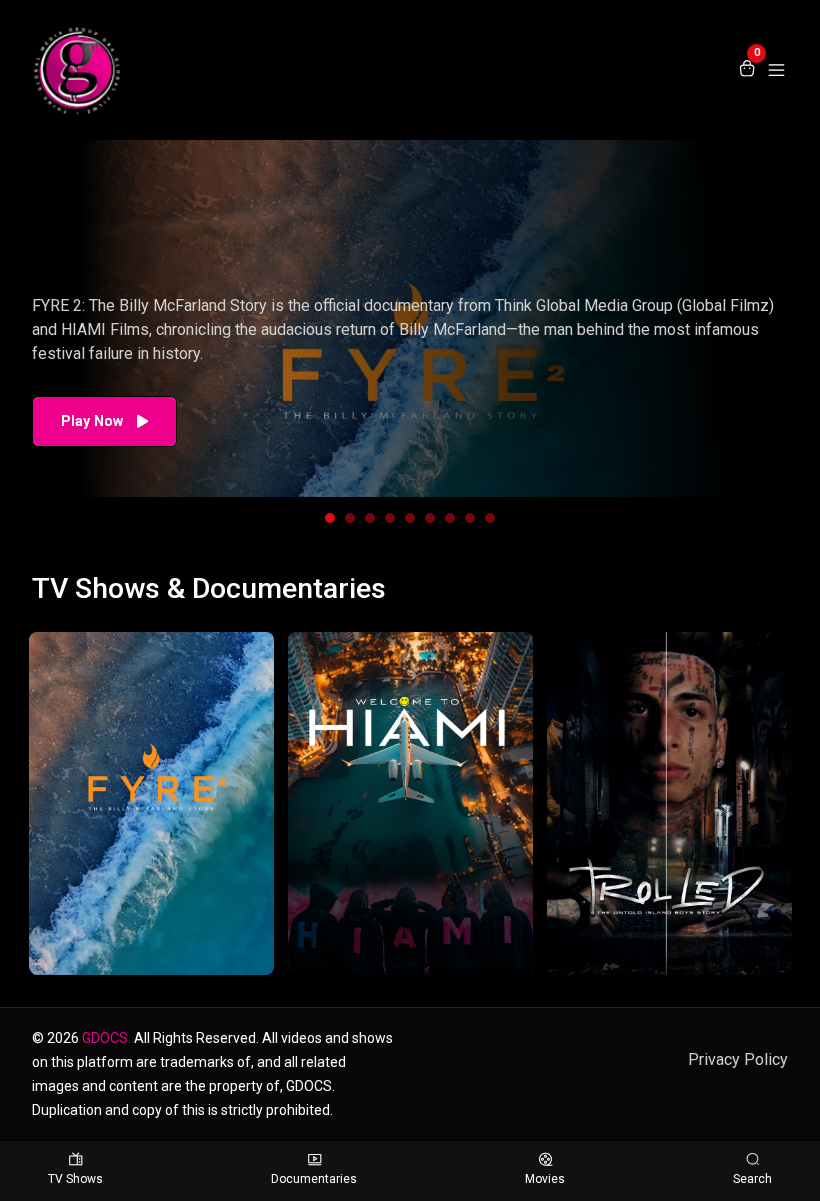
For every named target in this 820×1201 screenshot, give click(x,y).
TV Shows (75, 1179)
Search (752, 1179)
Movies (545, 1179)
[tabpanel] (410, 318)
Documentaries (314, 1179)
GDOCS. (106, 1038)
